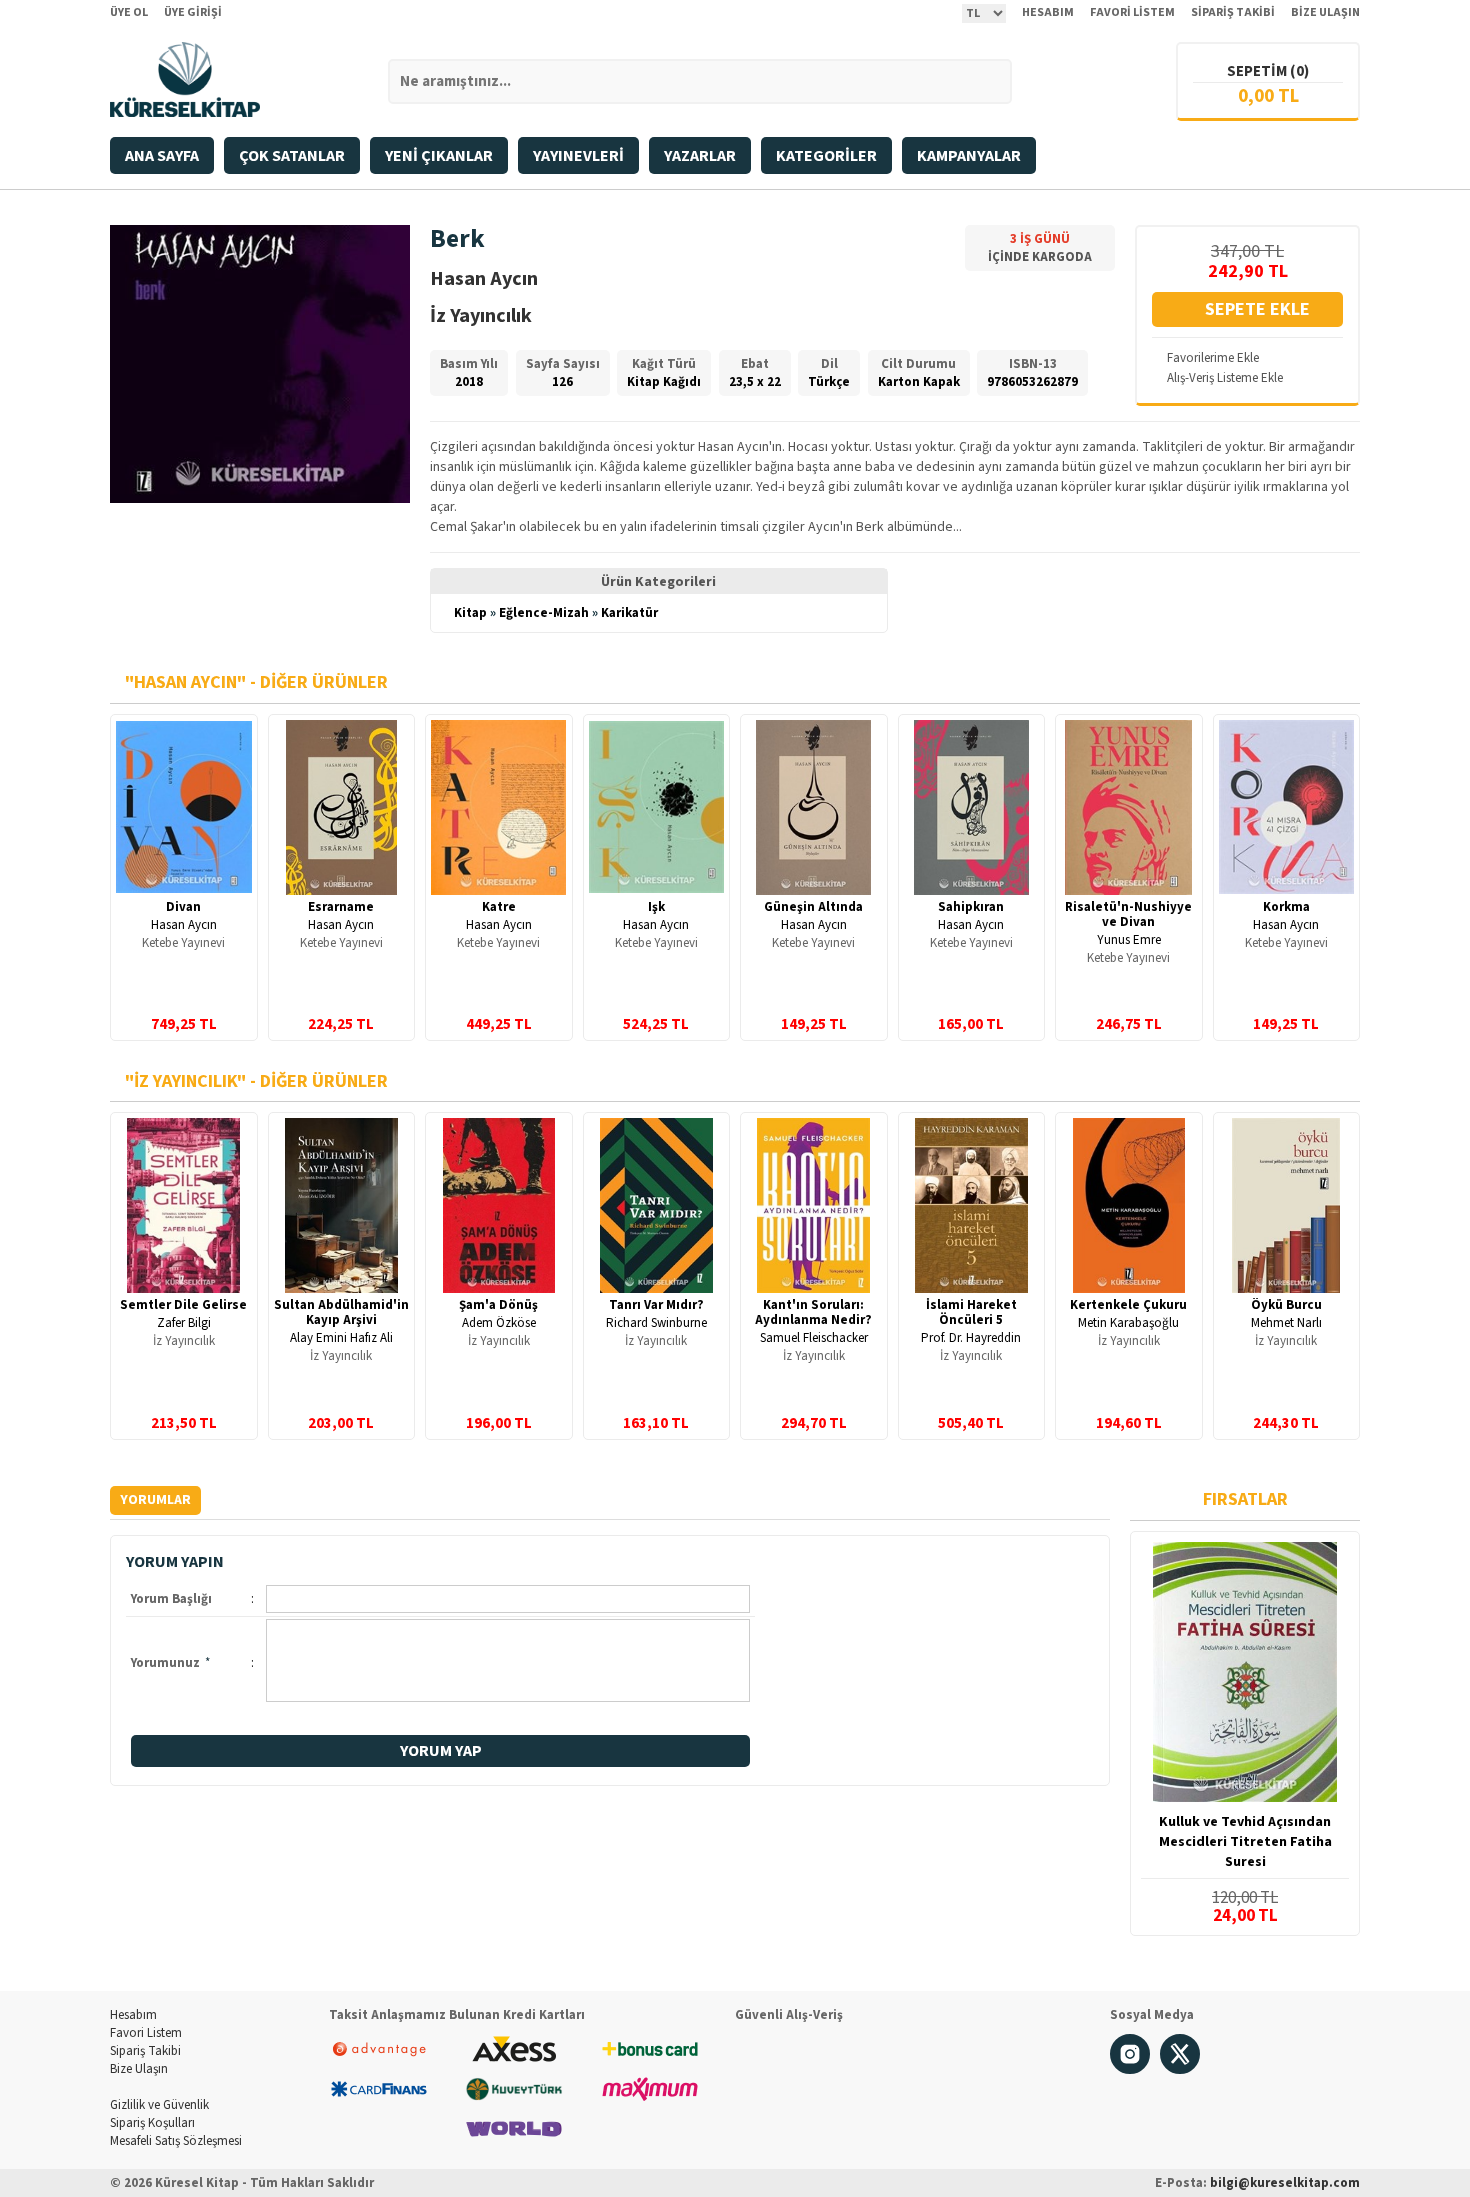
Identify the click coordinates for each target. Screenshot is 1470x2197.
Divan (183, 907)
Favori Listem (146, 2033)
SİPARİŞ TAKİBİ (1233, 12)
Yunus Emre (1129, 940)
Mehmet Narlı (1286, 1323)
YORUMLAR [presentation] (155, 1500)
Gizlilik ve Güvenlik (159, 2105)
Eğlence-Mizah (544, 613)
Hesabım (133, 2015)
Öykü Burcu (1286, 1305)
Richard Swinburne (656, 1323)
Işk (656, 907)
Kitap (470, 613)
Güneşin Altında (813, 907)
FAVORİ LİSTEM (1132, 12)
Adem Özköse (499, 1323)
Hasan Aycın (184, 925)
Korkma (1286, 907)
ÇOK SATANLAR (292, 156)
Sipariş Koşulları (152, 2123)
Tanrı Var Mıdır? (656, 1305)
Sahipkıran (971, 907)
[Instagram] (1130, 2070)
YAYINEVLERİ (578, 156)
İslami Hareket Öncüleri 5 (971, 1312)
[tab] (155, 1500)
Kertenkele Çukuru (1128, 1305)
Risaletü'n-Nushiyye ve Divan (1128, 914)
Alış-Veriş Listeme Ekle (1225, 378)
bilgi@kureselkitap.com (1285, 2183)
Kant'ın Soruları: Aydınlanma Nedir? (813, 1312)
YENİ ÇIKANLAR (439, 156)
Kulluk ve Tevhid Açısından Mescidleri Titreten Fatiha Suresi (1245, 1842)
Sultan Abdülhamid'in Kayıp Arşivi (341, 1312)
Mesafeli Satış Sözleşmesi (176, 2141)
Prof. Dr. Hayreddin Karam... (971, 1345)
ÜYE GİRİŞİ (193, 12)
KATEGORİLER (826, 156)
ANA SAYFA (162, 156)
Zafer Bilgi (184, 1323)
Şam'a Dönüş (498, 1305)
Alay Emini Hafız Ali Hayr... (341, 1345)
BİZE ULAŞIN (1325, 12)
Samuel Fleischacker (814, 1338)
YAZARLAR (700, 156)
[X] (1180, 2070)
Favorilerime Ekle (1213, 358)
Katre (499, 907)
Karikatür (629, 613)
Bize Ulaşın (139, 2069)
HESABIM (1048, 12)
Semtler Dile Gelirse (183, 1305)
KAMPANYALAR (969, 156)
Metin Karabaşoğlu (1128, 1323)
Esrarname (341, 907)
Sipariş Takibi (145, 2051)
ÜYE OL (129, 12)
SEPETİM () (1268, 71)
